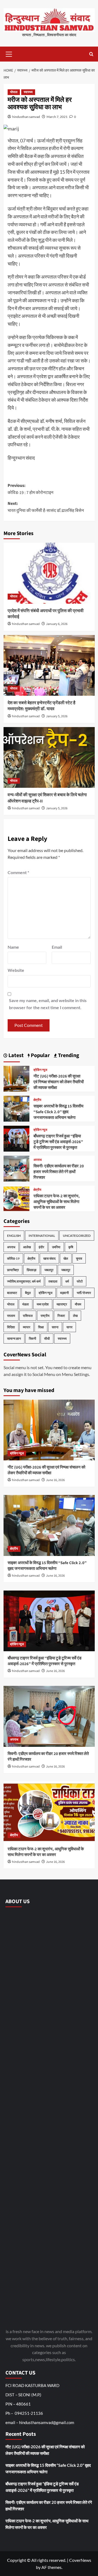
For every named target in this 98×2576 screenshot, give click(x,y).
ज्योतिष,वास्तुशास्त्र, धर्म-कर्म (24, 1281)
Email (57, 947)
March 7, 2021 (57, 117)
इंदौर (41, 1247)
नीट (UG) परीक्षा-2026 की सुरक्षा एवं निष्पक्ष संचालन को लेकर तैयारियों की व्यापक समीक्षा (59, 1082)
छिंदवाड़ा (32, 1270)
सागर (69, 1327)
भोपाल (14, 92)
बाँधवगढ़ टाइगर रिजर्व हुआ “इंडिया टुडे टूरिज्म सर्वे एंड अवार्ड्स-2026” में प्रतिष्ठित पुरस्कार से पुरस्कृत (58, 1142)
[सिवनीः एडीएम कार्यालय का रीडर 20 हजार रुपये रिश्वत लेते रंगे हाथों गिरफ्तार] (16, 1168)
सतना (55, 1327)
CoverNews (80, 2560)
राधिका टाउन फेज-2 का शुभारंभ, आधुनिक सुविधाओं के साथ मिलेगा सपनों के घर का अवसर (57, 1202)
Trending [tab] (68, 1055)
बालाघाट (12, 1293)
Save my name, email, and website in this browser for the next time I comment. (48, 1004)
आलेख (27, 1247)
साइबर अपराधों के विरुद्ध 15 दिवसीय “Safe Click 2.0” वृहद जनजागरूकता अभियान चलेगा (58, 1112)
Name (13, 947)
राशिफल (28, 1316)
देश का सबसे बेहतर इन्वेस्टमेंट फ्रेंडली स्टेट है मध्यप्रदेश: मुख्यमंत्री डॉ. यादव (42, 706)
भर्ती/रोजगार (84, 1293)
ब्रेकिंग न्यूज (40, 1070)
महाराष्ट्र (62, 1304)
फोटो (80, 1281)
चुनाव (79, 1258)
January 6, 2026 (57, 624)
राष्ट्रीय (45, 1316)
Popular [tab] (40, 1055)
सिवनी (33, 1339)
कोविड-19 (13, 1258)
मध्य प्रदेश (43, 1304)
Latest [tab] (16, 1055)
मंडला (26, 1304)
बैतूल (28, 1293)
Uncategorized (77, 1236)
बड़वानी (65, 1293)
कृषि (71, 1247)
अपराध (38, 1160)
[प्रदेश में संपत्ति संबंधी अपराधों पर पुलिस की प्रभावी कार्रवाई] (49, 573)
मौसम (78, 1304)
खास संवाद (49, 1258)
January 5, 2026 (57, 716)
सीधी (47, 1339)
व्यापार (27, 1327)
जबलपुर (49, 1270)
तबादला (53, 1281)
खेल (66, 1258)
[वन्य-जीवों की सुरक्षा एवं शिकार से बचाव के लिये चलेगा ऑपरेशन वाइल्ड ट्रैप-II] (49, 757)
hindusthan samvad (26, 117)
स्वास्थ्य (28, 92)
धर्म (67, 1281)
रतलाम (11, 1316)
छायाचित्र (13, 1270)
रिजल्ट (61, 1316)
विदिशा (11, 1327)
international (42, 1236)
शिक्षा (41, 1327)
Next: (46, 507)
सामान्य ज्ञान (14, 1339)
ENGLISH (14, 1236)
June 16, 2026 (55, 1480)
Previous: (30, 489)
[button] (9, 53)
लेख (75, 1316)
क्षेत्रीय (37, 1100)
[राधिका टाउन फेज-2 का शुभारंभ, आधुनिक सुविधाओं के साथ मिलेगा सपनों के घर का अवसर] (16, 1198)
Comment (18, 872)
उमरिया (56, 1247)
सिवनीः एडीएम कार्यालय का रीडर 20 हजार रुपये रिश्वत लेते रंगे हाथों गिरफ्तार (59, 1172)
